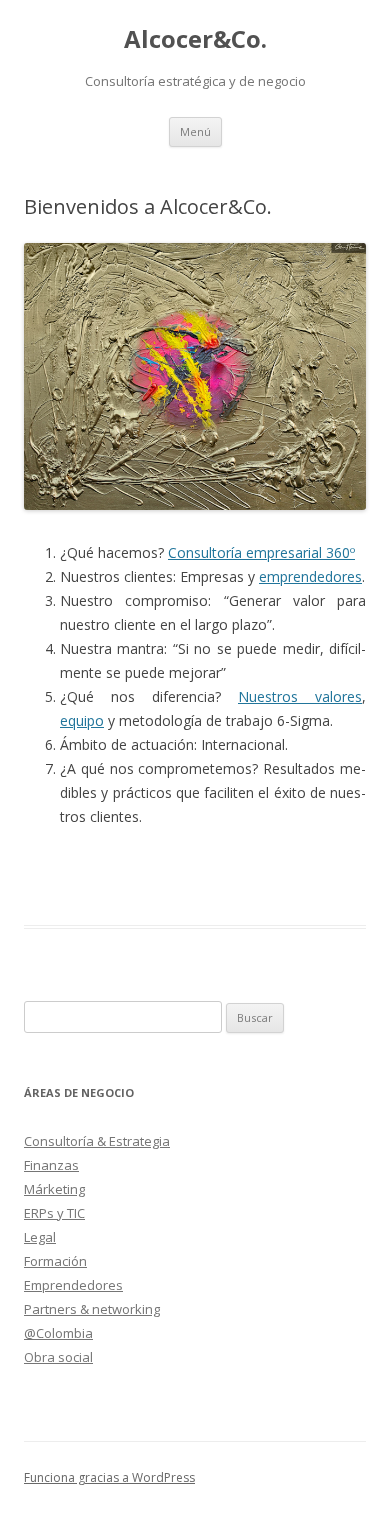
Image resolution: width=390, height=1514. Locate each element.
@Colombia (58, 1333)
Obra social (58, 1357)
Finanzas (51, 1165)
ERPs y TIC (54, 1213)
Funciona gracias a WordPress (109, 1477)
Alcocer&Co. (195, 39)
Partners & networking (92, 1309)
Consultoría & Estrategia (97, 1141)
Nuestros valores (300, 696)
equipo (82, 720)
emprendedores (310, 576)
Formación (55, 1261)
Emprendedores (73, 1285)
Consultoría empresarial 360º (261, 552)
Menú (195, 131)
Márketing (54, 1189)
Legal (40, 1237)
